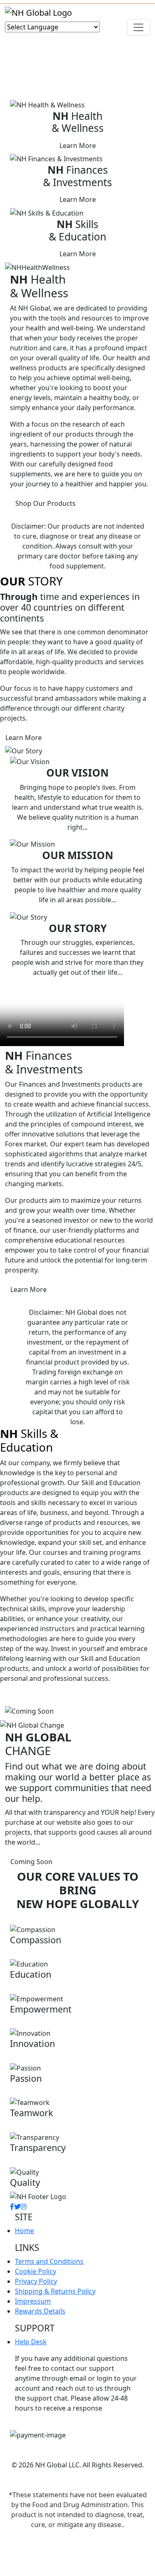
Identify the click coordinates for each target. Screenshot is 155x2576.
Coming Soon (31, 1862)
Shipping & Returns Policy (55, 2291)
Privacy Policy (36, 2281)
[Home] (38, 12)
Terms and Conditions (49, 2261)
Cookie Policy (36, 2271)
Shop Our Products (45, 503)
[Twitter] (17, 2207)
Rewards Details (40, 2311)
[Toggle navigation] (138, 27)
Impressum (33, 2301)
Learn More (78, 146)
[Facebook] (12, 2207)
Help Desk (31, 2342)
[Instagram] (24, 2207)
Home (24, 2231)
